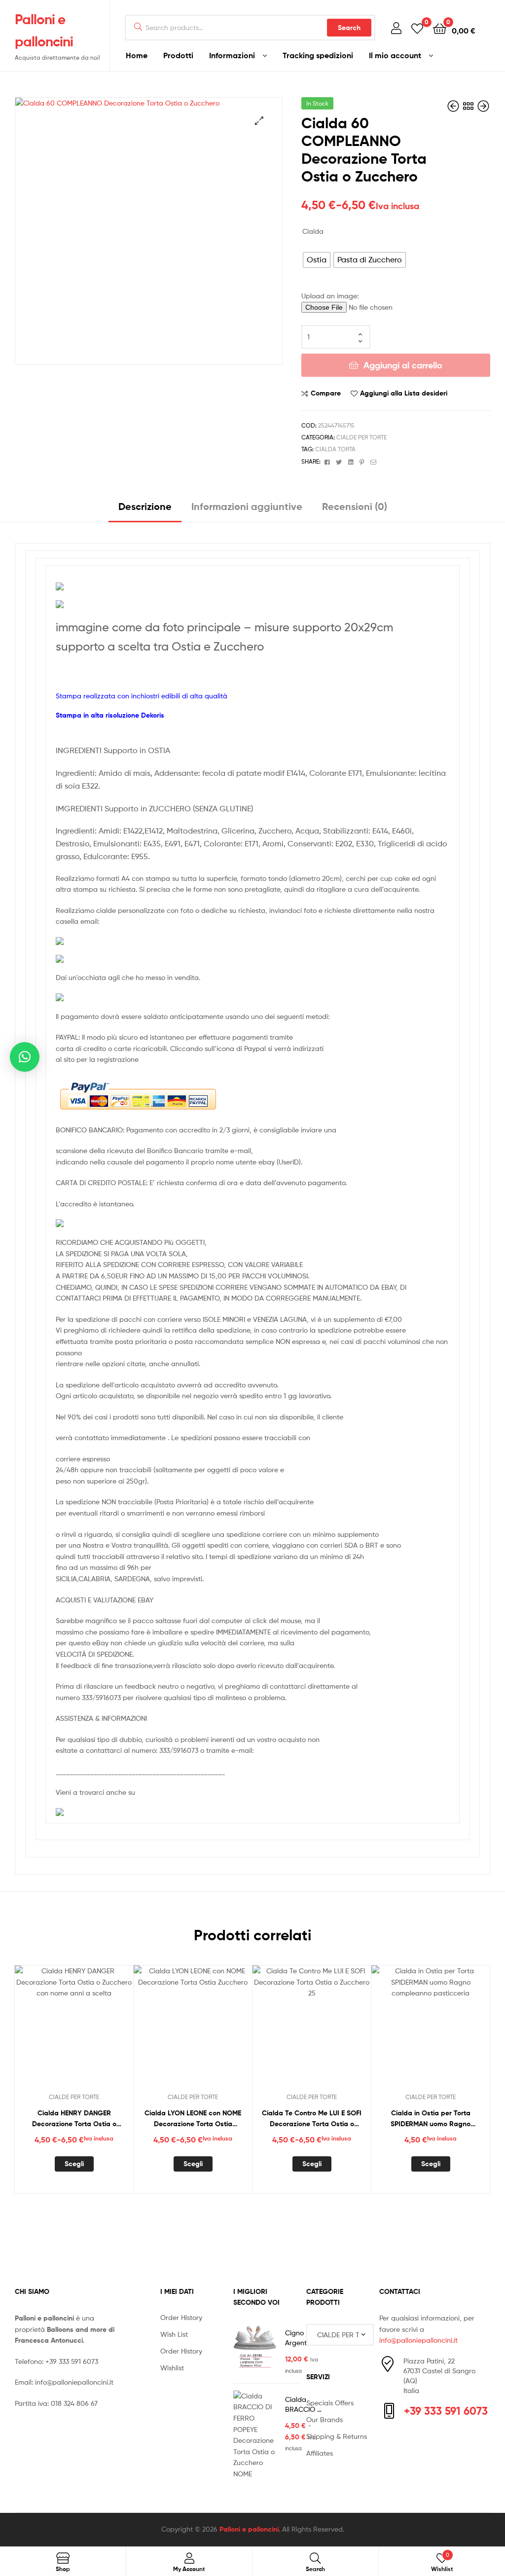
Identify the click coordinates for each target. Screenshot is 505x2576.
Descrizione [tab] (145, 506)
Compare (326, 393)
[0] (417, 28)
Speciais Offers (330, 2403)
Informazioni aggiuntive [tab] (247, 506)
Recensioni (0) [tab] (355, 506)
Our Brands (325, 2419)
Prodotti (178, 55)
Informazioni (232, 55)
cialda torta (335, 449)
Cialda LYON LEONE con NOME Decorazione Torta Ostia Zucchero (193, 2119)
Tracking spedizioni (318, 55)
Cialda (313, 231)
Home (137, 55)
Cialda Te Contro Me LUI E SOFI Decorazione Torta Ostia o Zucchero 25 (312, 2119)
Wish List (174, 2334)
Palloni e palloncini (249, 2529)
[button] (259, 121)
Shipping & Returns (337, 2436)
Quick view (98, 2031)
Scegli (74, 2164)
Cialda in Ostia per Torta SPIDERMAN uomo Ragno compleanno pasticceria (431, 2119)
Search (349, 28)
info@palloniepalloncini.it (74, 2382)
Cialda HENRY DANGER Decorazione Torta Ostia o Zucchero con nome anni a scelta (74, 2119)
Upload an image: (330, 296)
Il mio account (395, 55)
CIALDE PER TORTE (361, 437)
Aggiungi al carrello (403, 365)
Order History (181, 2317)
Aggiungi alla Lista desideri (404, 393)
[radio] (317, 260)
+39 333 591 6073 (72, 2361)
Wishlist (172, 2368)
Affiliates (320, 2453)
